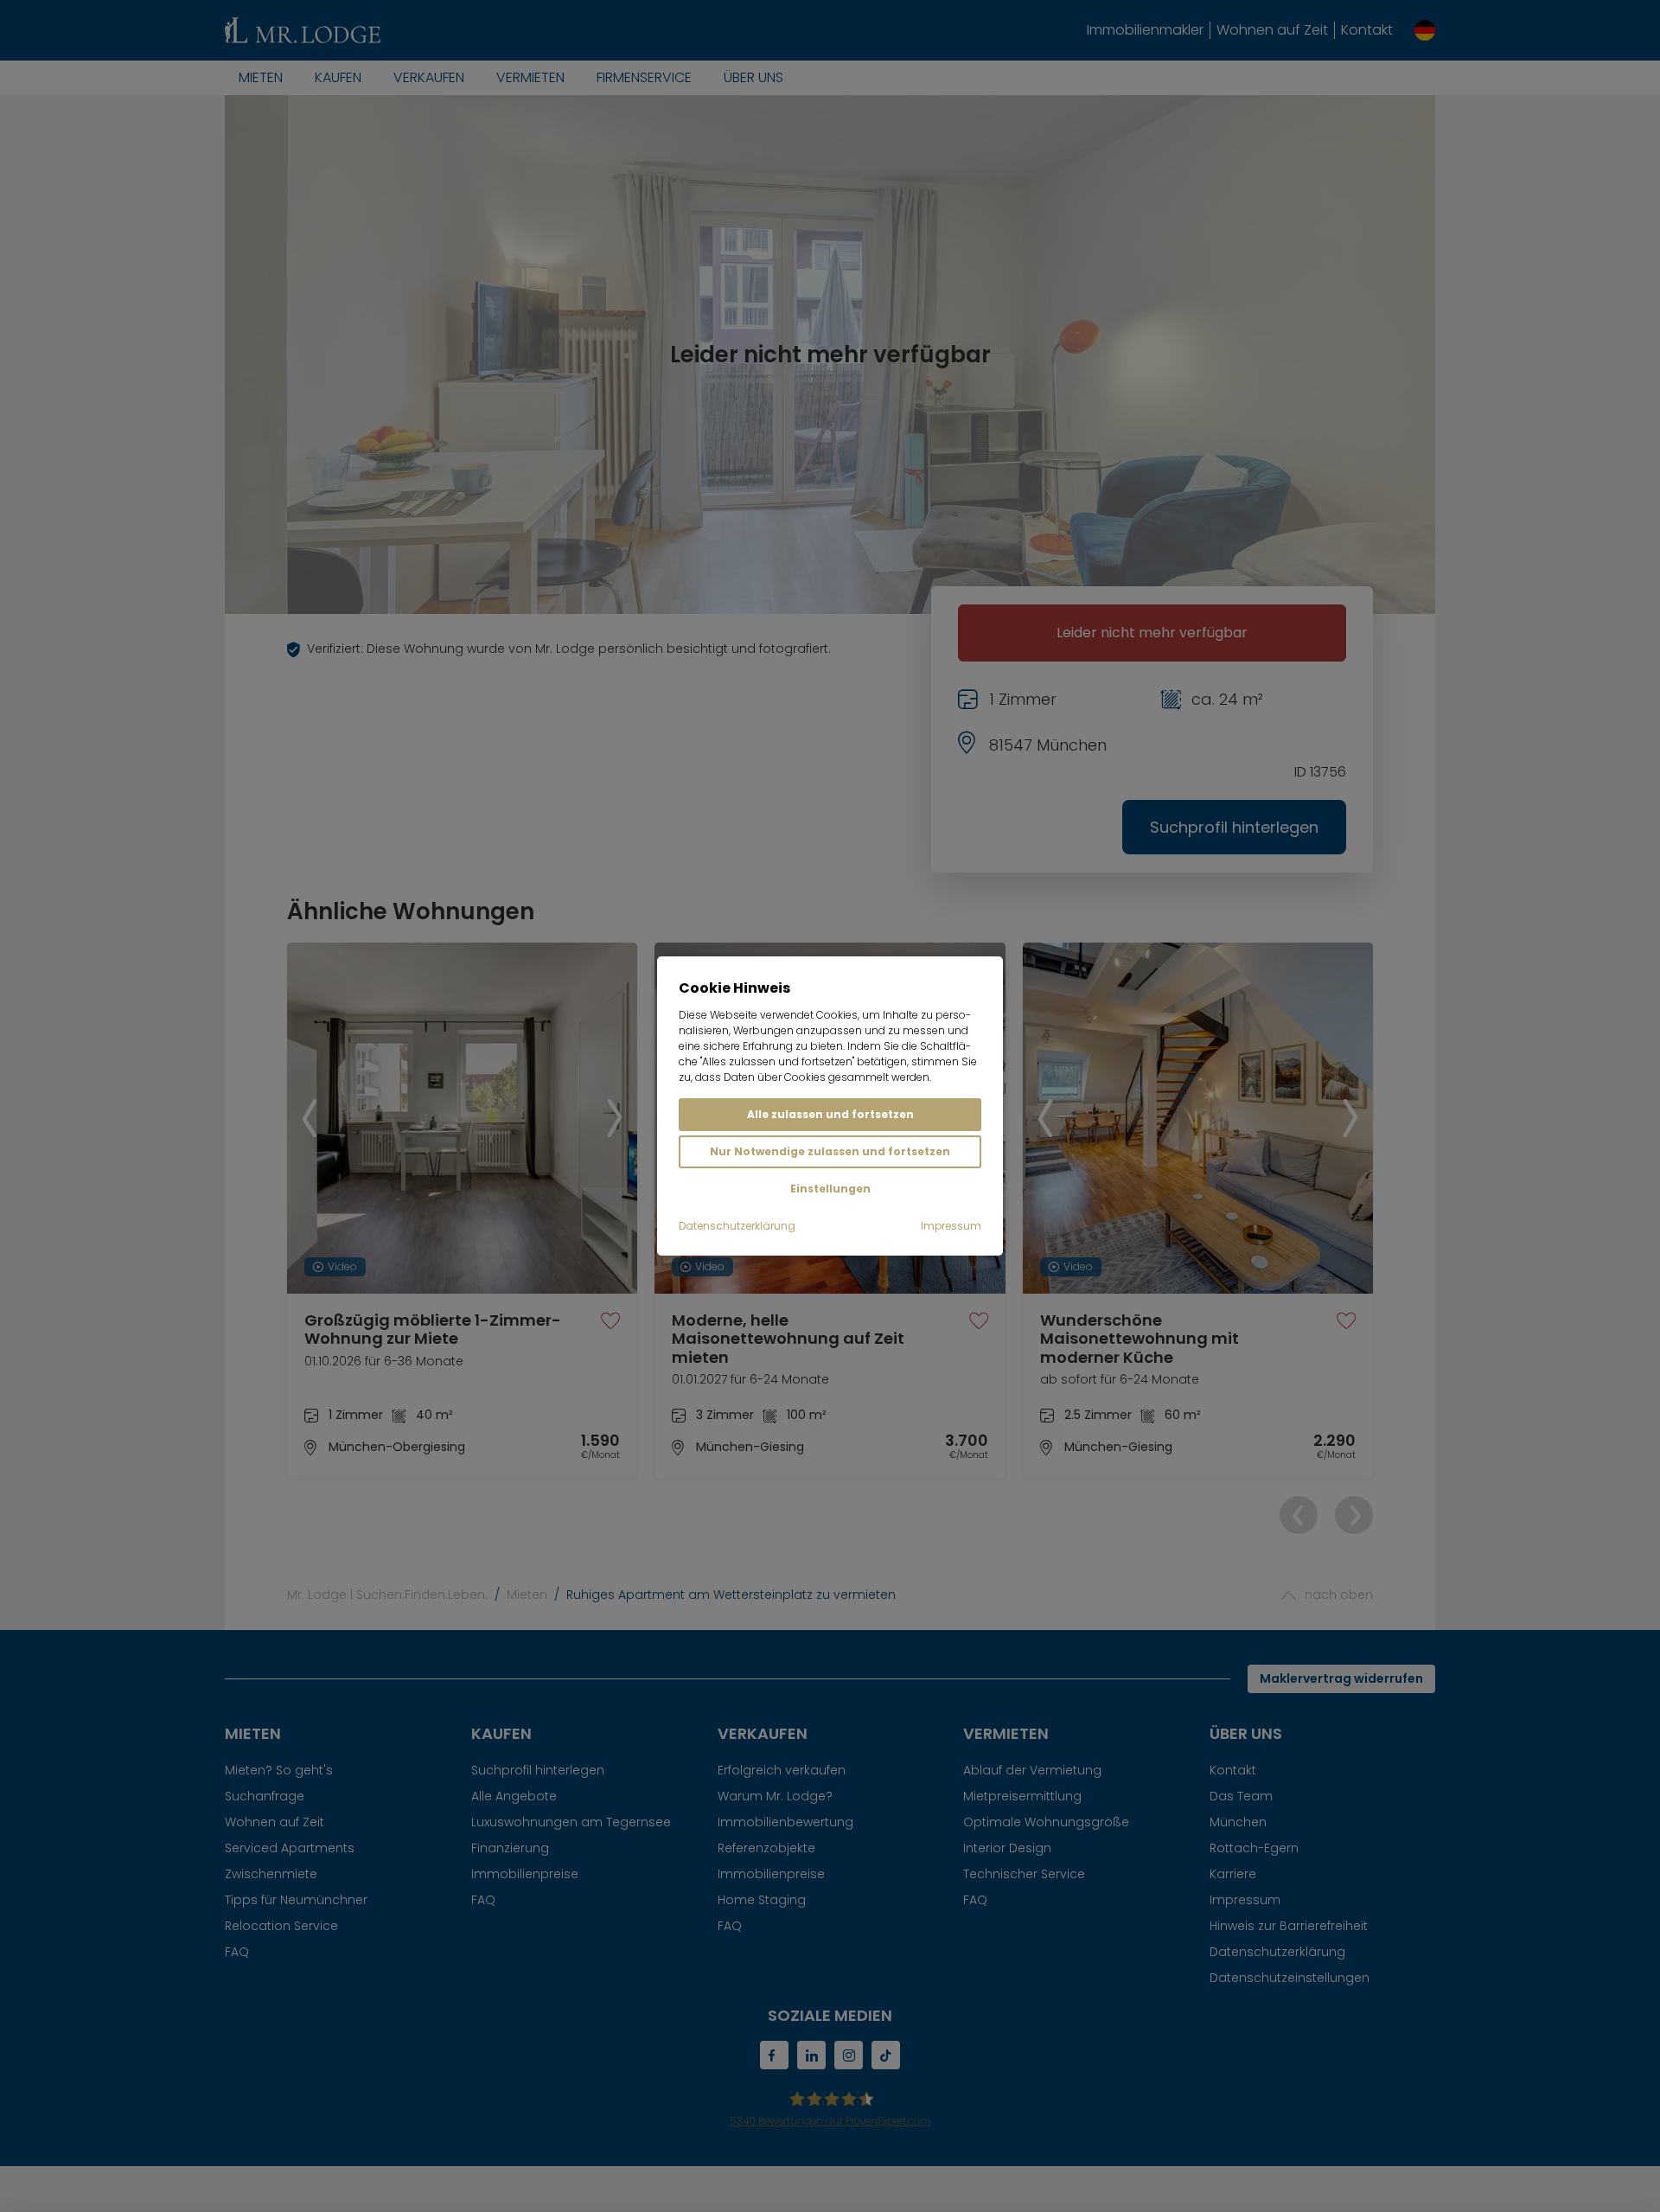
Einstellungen (830, 1189)
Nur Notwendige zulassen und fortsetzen (830, 1151)
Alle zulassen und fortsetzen (830, 1114)
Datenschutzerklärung (737, 1226)
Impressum (951, 1226)
